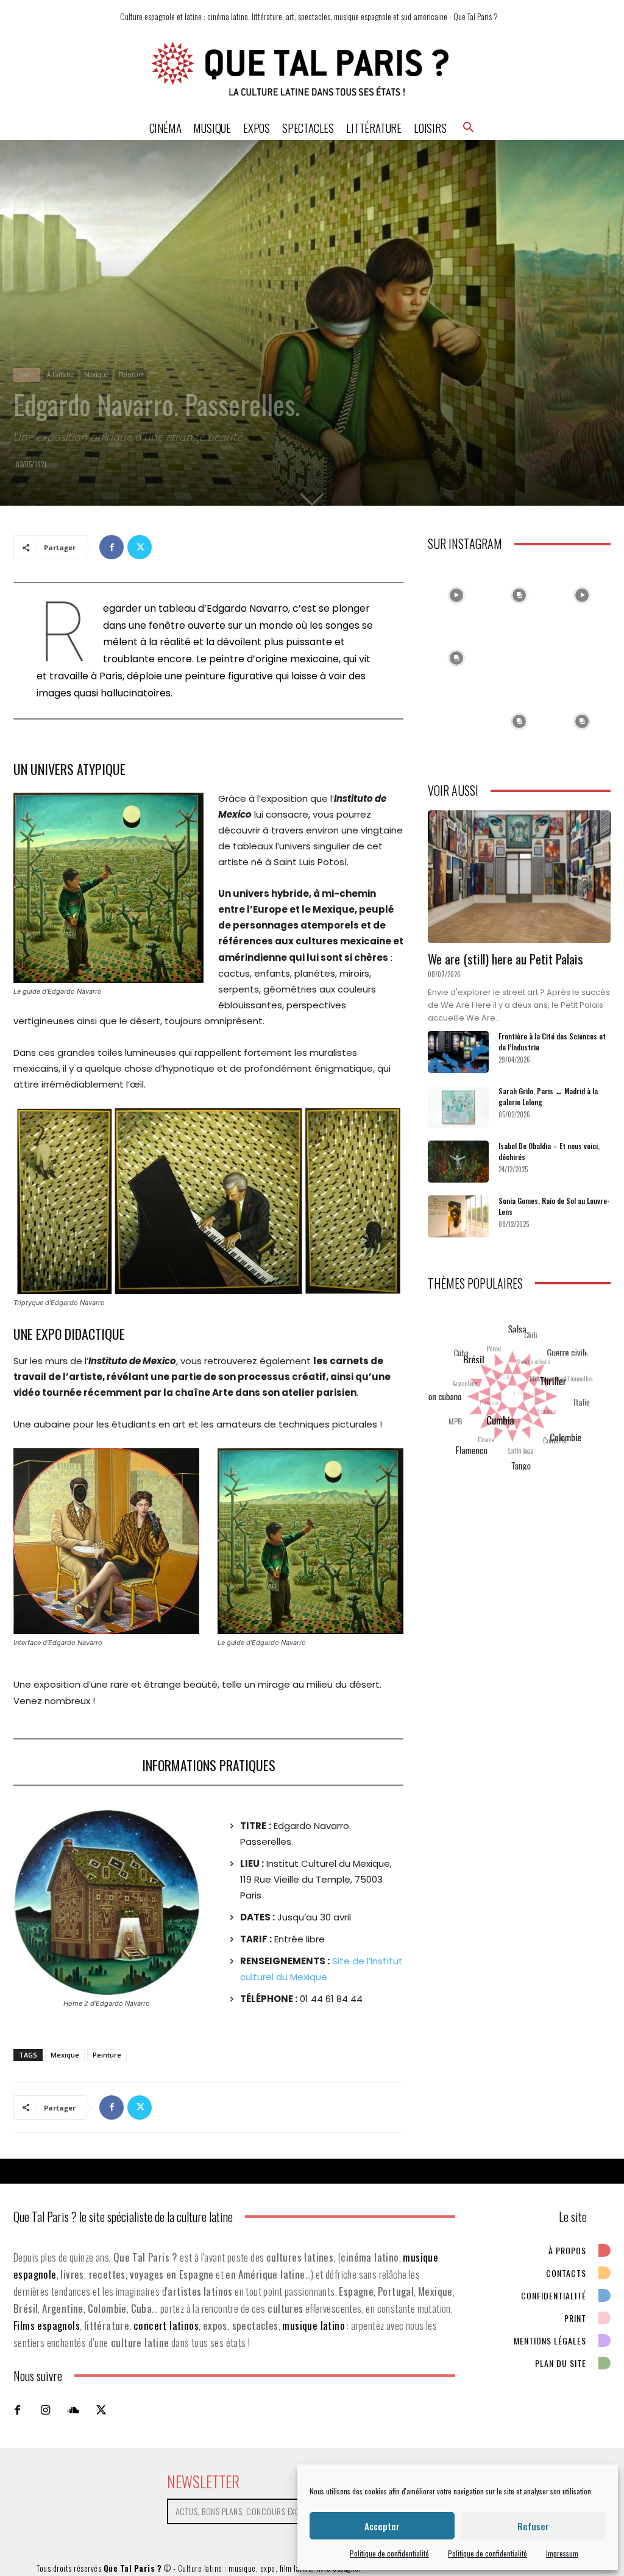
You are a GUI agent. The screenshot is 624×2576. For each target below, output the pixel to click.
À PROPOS (567, 2250)
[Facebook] (112, 547)
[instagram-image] (456, 592)
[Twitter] (140, 547)
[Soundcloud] (73, 2410)
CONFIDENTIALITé (554, 2295)
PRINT (575, 2318)
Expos (27, 375)
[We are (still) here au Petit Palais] (519, 877)
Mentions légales (550, 2341)
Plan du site (561, 2363)
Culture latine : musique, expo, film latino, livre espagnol (270, 2568)
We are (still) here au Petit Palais (505, 959)
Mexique (96, 375)
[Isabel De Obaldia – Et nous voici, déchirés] (458, 1162)
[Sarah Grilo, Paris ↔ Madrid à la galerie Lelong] (458, 1107)
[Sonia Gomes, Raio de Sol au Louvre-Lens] (458, 1216)
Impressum (562, 2553)
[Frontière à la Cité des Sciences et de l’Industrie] (458, 1052)
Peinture (131, 375)
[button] (469, 127)
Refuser (533, 2526)
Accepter (382, 2526)
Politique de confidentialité (389, 2553)
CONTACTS (566, 2273)
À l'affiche (60, 375)
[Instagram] (45, 2410)
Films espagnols (47, 2325)
